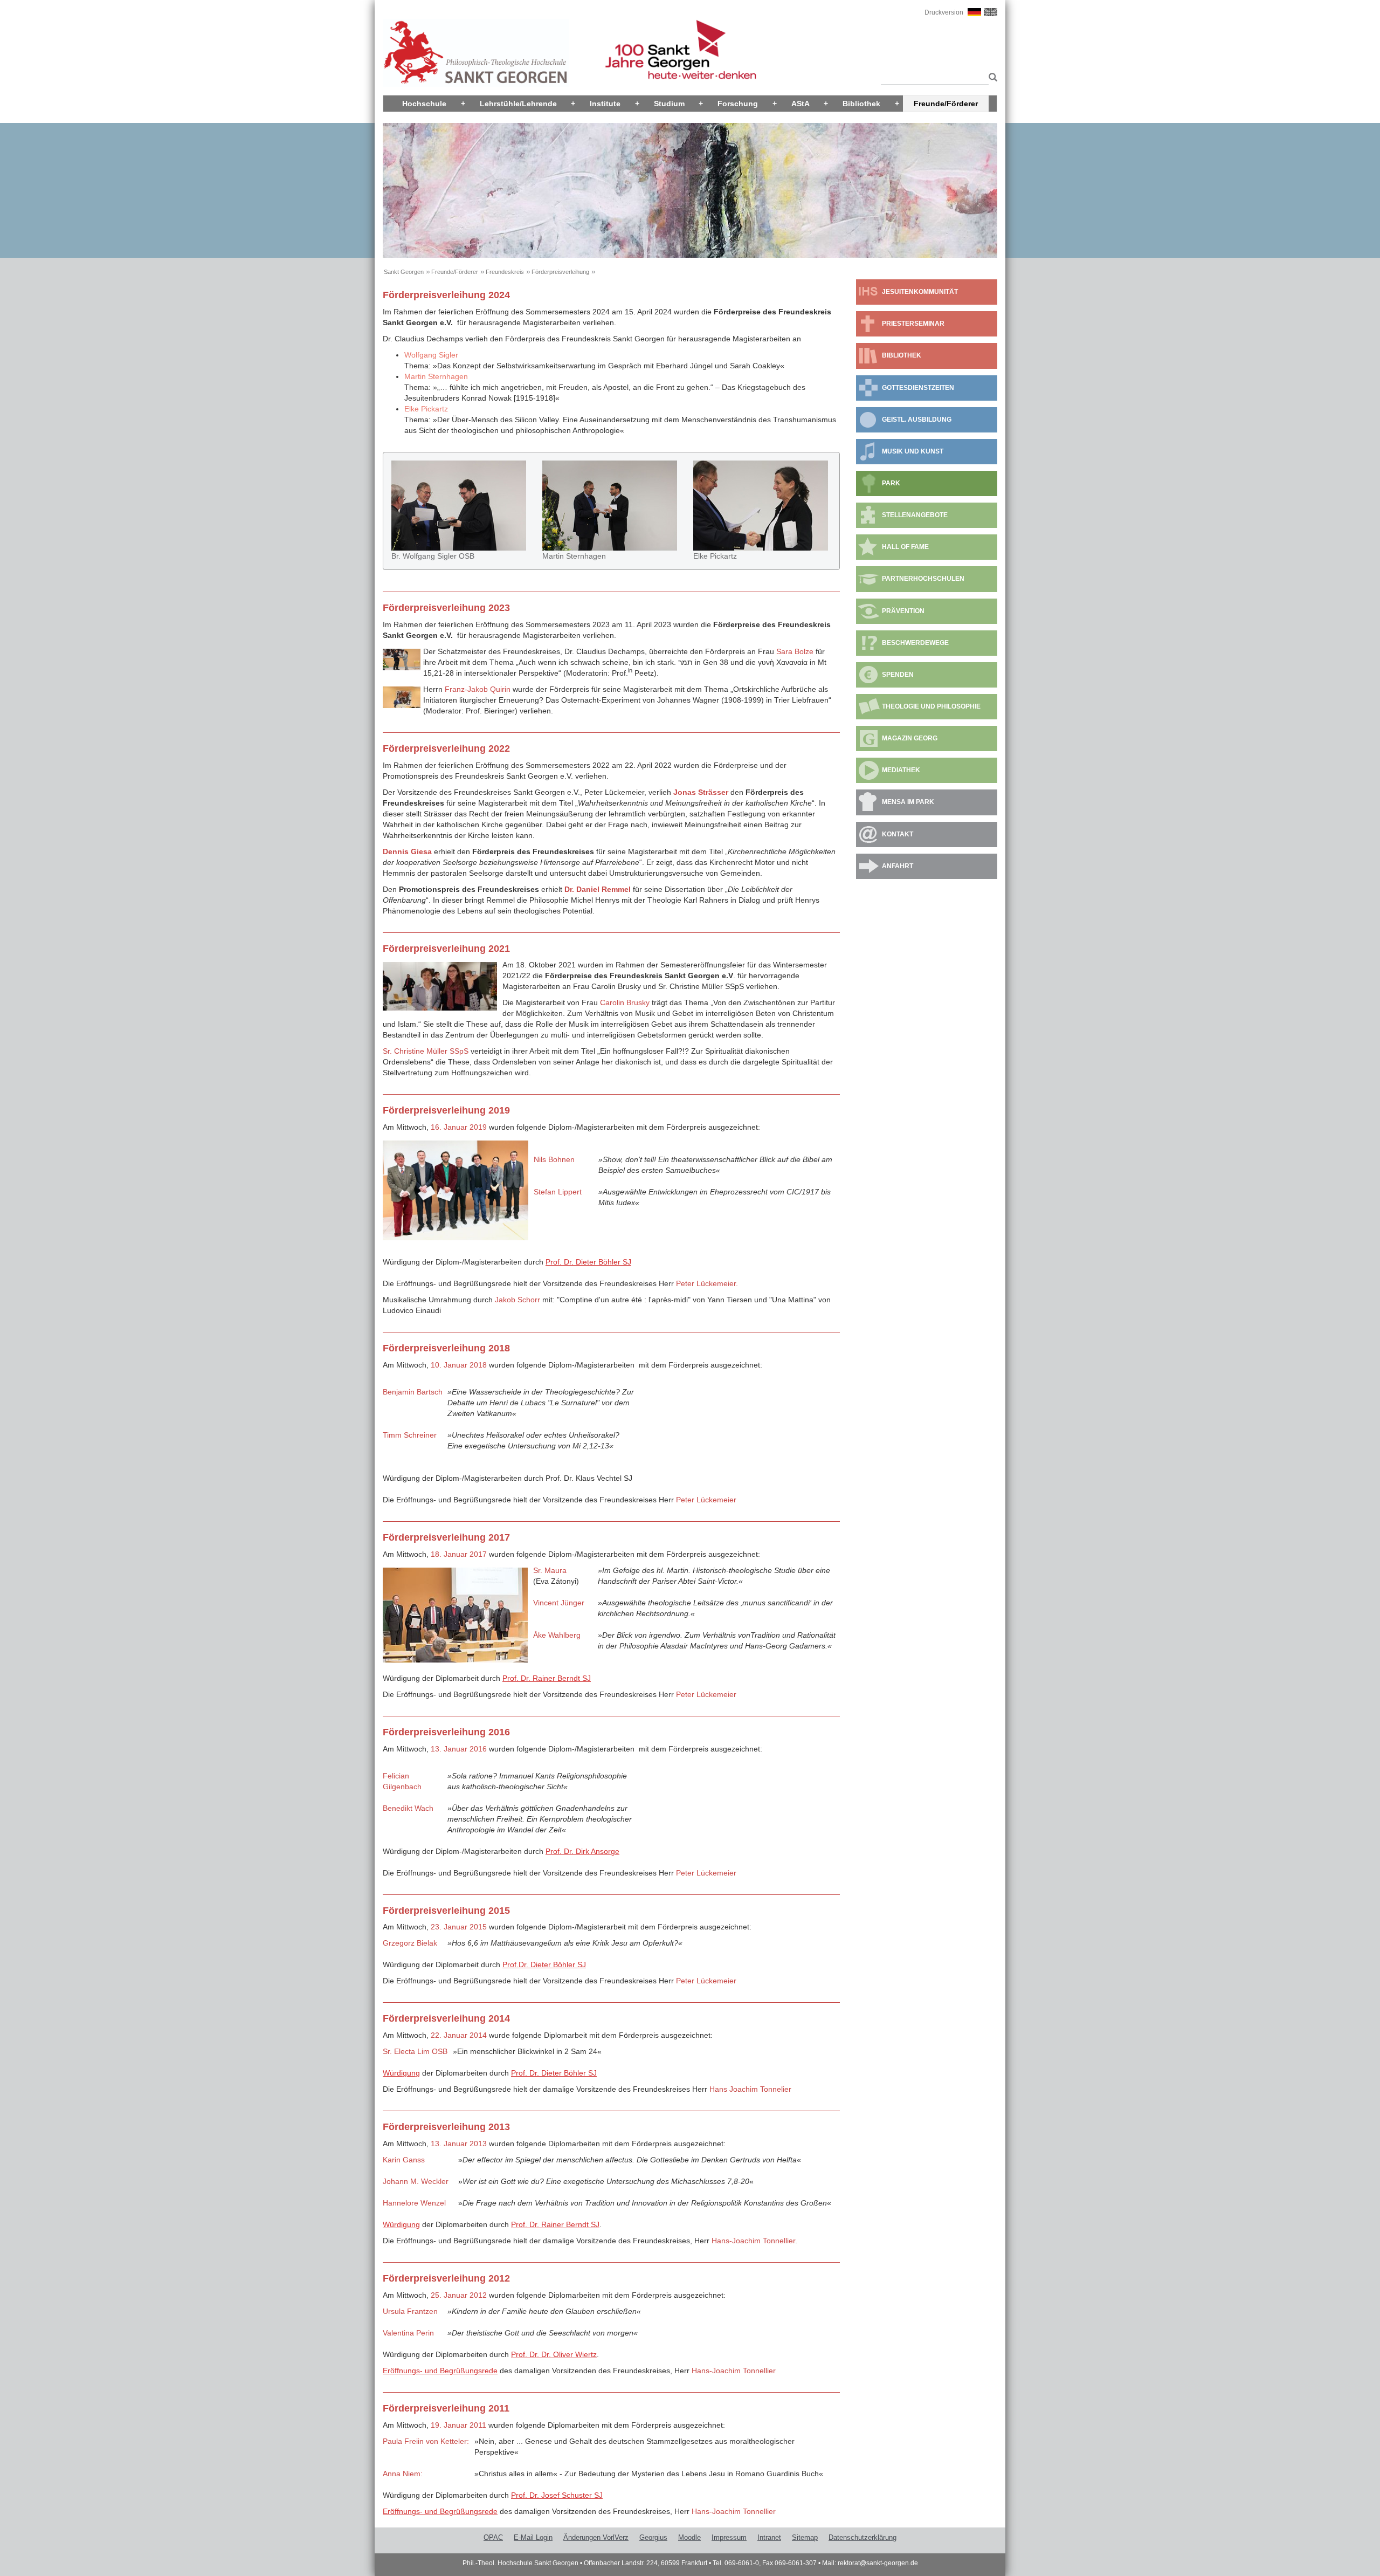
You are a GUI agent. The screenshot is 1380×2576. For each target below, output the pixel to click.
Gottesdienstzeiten (918, 388)
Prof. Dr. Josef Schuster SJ (557, 2495)
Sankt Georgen (404, 272)
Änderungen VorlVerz (596, 2537)
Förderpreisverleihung (560, 272)
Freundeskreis (505, 272)
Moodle (689, 2537)
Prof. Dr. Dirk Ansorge (582, 1851)
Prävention (903, 611)
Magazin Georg (910, 738)
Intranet (769, 2537)
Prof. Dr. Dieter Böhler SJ (588, 1262)
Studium (669, 104)
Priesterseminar (913, 324)
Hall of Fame (905, 547)
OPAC (493, 2537)
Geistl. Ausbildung (917, 420)
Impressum (729, 2537)
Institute (605, 104)
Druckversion (944, 12)
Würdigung (401, 2073)
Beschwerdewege (915, 643)
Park (891, 483)
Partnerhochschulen (923, 579)
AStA (801, 104)
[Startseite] (476, 52)
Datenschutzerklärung (862, 2537)
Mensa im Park (908, 802)
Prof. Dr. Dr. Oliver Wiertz (554, 2354)
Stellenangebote (915, 515)
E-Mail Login (533, 2537)
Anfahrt (898, 866)
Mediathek (901, 770)
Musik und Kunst (913, 451)
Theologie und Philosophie (931, 706)
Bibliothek (861, 104)
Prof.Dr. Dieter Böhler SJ (544, 1964)
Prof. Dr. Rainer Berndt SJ (547, 1678)
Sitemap (805, 2537)
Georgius (653, 2537)
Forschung (738, 104)
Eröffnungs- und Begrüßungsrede (440, 2371)
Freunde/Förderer (946, 104)
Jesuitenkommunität (920, 292)
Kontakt (898, 834)
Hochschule (424, 104)
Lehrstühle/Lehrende (518, 104)
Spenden (898, 675)
